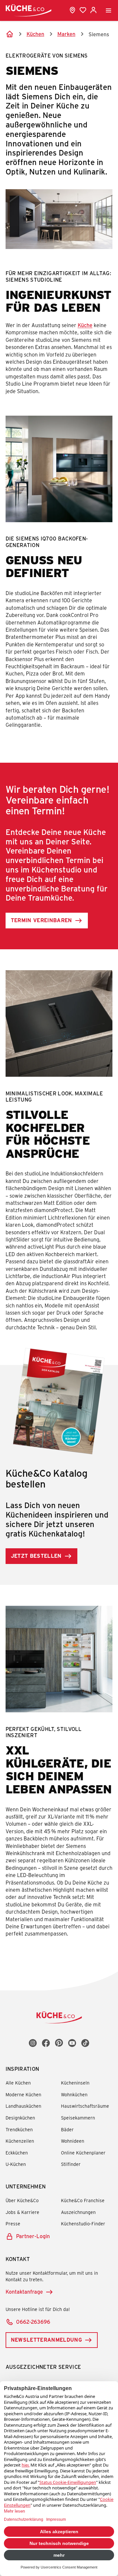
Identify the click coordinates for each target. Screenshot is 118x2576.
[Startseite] (10, 34)
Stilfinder (71, 2164)
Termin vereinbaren (41, 920)
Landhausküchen (23, 2106)
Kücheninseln (75, 2083)
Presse (13, 2224)
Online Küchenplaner (83, 2153)
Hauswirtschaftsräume (85, 2106)
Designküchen (20, 2118)
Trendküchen (19, 2129)
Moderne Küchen (23, 2094)
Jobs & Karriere (22, 2212)
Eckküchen (17, 2153)
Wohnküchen (74, 2094)
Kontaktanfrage (24, 2292)
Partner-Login (33, 2236)
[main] (59, 996)
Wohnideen (73, 2141)
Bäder (67, 2129)
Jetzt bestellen (36, 1556)
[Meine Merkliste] (83, 10)
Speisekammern (78, 2118)
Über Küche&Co (22, 2200)
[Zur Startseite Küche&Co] (29, 10)
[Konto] (93, 10)
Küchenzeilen (20, 2141)
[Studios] (72, 10)
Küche (85, 325)
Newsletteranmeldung (46, 2340)
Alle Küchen (18, 2083)
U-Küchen (16, 2164)
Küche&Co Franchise (83, 2200)
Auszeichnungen (78, 2212)
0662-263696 (33, 2322)
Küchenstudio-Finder (83, 2224)
